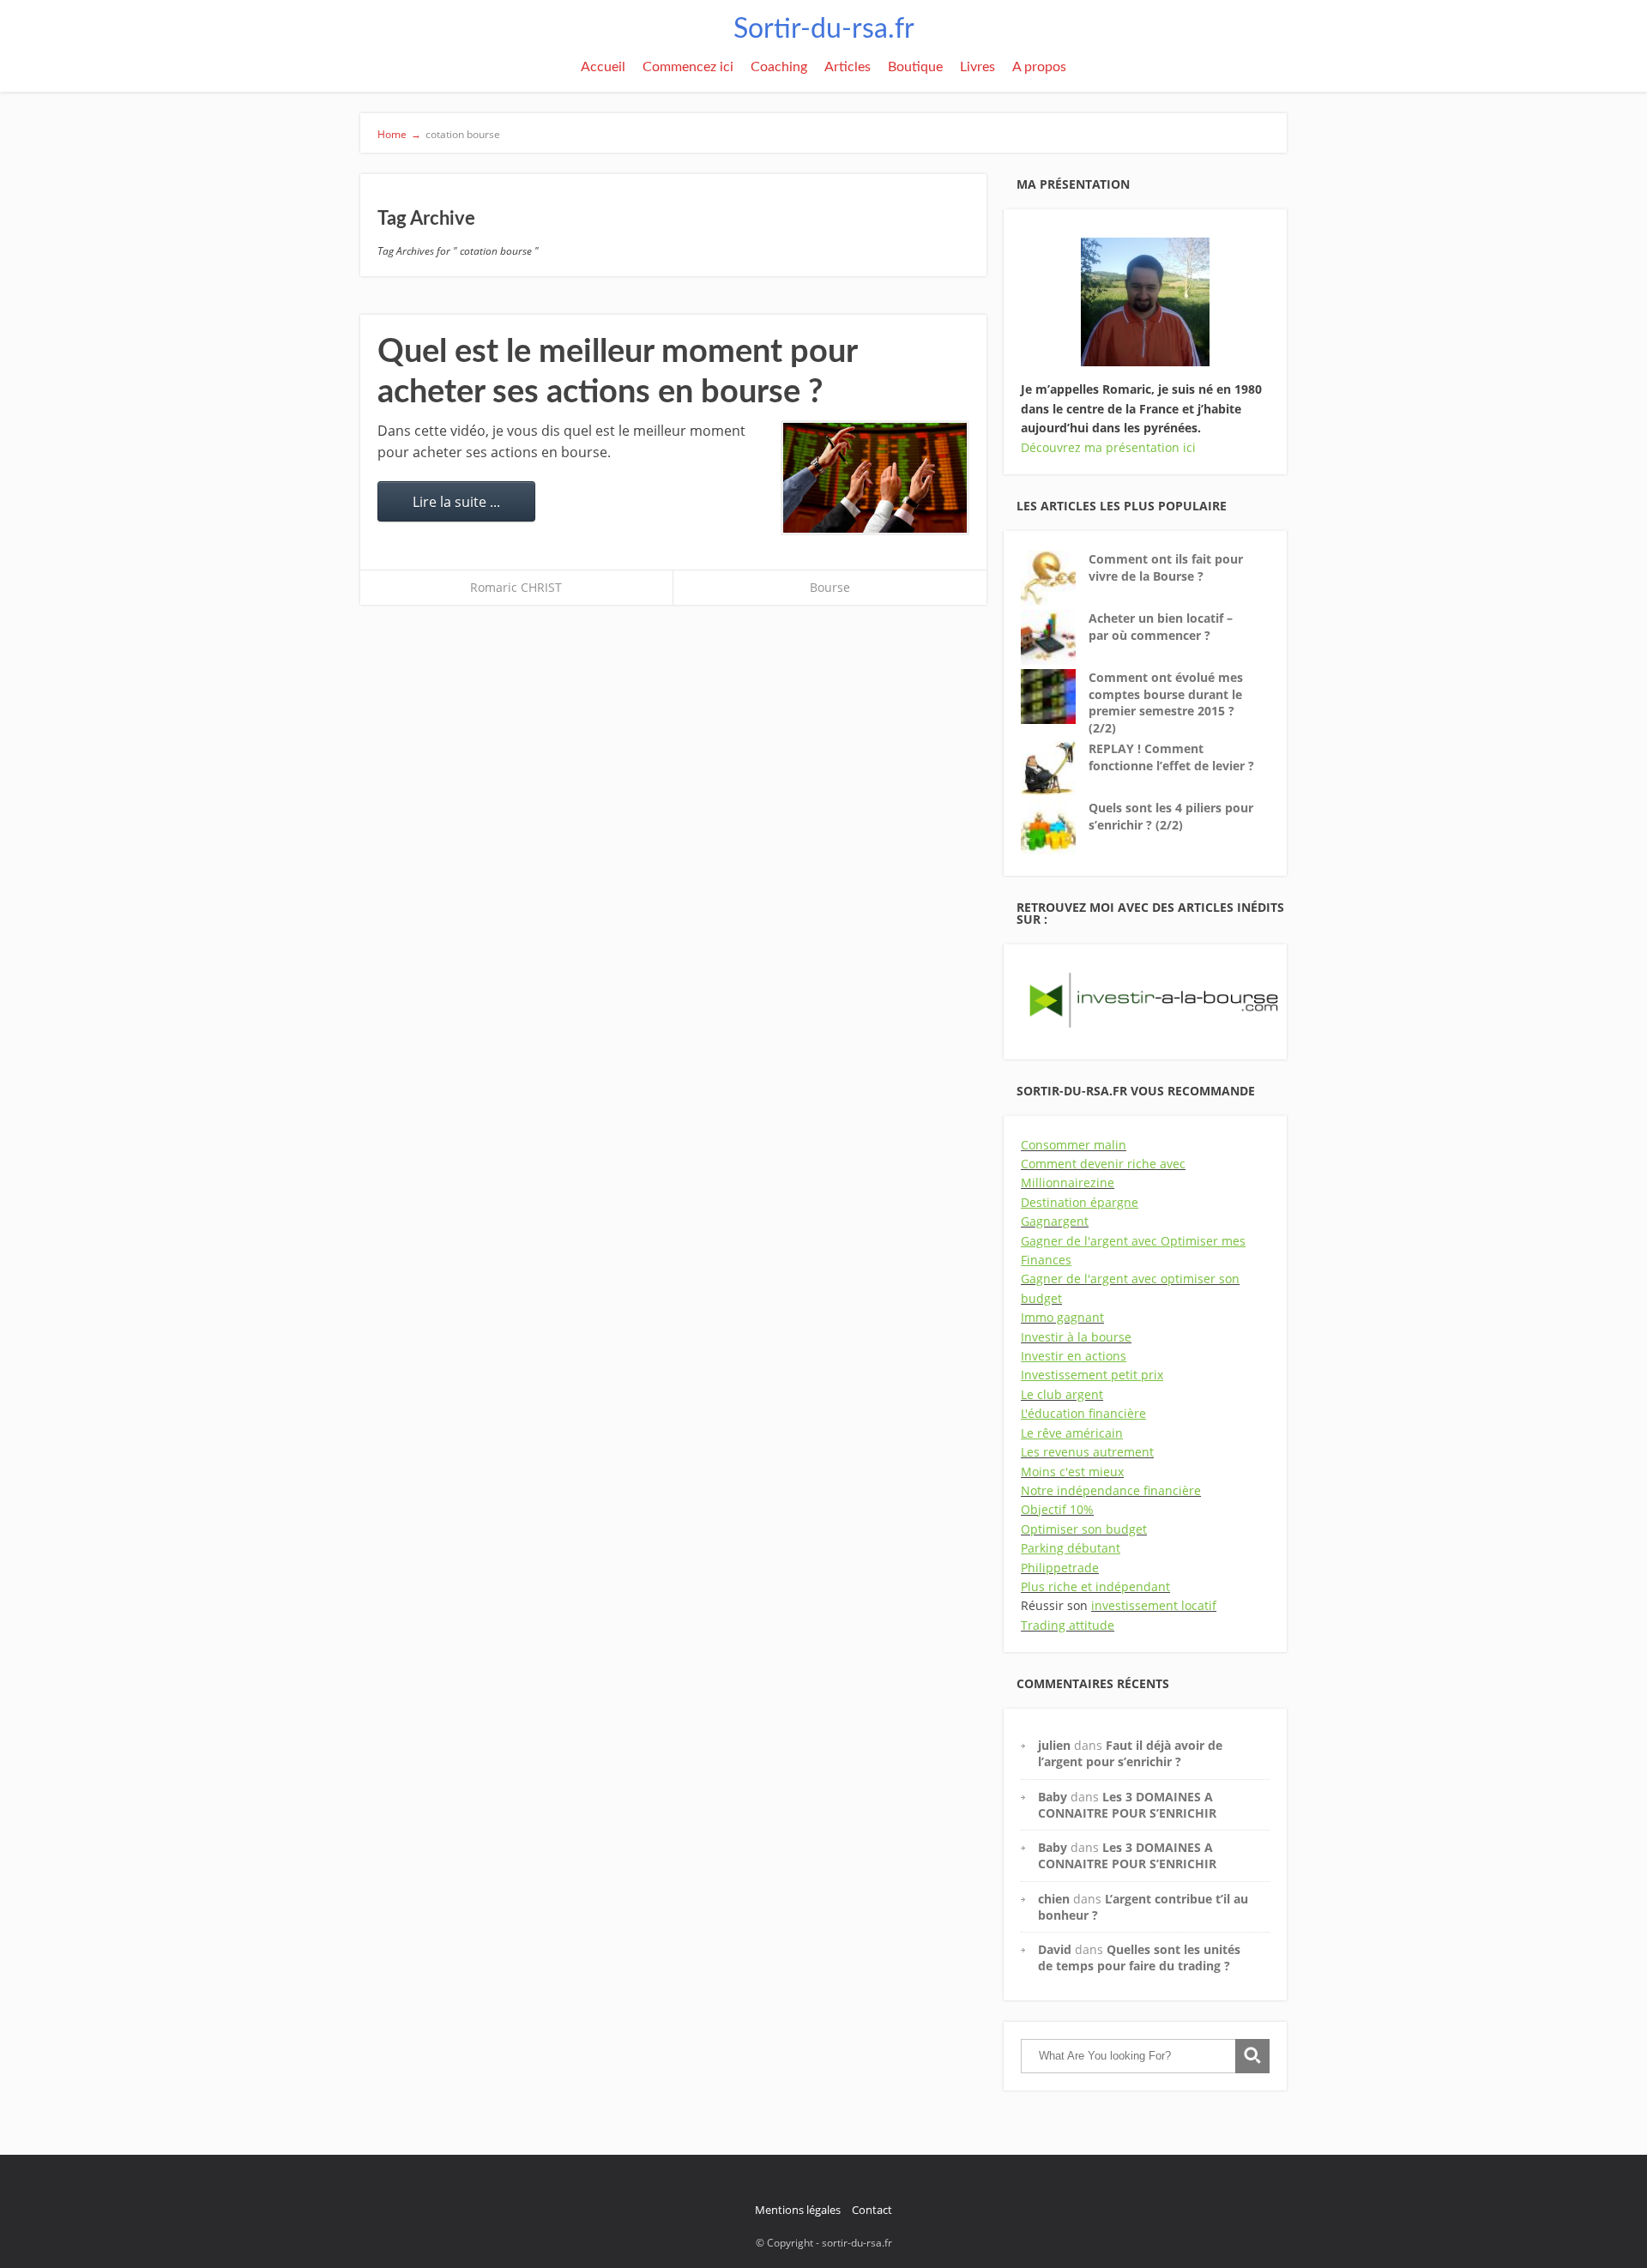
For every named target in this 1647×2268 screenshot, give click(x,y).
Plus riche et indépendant (1095, 1586)
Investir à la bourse (1076, 1337)
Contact (872, 2210)
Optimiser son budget (1084, 1529)
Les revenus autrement (1087, 1452)
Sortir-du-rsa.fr (824, 29)
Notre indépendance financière (1111, 1490)
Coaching (779, 67)
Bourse (830, 587)
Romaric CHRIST (516, 587)
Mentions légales (798, 2210)
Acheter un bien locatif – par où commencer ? (1161, 627)
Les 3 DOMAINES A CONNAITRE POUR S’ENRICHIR (1127, 1805)
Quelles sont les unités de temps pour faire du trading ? (1139, 1957)
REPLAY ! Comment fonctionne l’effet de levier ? (1171, 757)
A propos (1039, 67)
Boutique (915, 67)
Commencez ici (688, 67)
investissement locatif (1154, 1605)
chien (1054, 1899)
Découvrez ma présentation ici (1108, 447)
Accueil (603, 67)
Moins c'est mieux (1072, 1472)
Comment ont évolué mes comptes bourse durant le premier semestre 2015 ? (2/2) (1166, 703)
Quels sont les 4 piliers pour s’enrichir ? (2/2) (1171, 816)
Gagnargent (1055, 1221)
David (1055, 1949)
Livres (977, 67)
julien (1054, 1745)
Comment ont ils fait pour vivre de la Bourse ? (1166, 567)
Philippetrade (1060, 1568)
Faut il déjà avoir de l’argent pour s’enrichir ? (1130, 1753)
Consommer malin (1074, 1145)
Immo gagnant (1062, 1317)
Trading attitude (1068, 1625)
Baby (1053, 1797)
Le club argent (1062, 1394)
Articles (848, 67)
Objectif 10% (1057, 1509)
